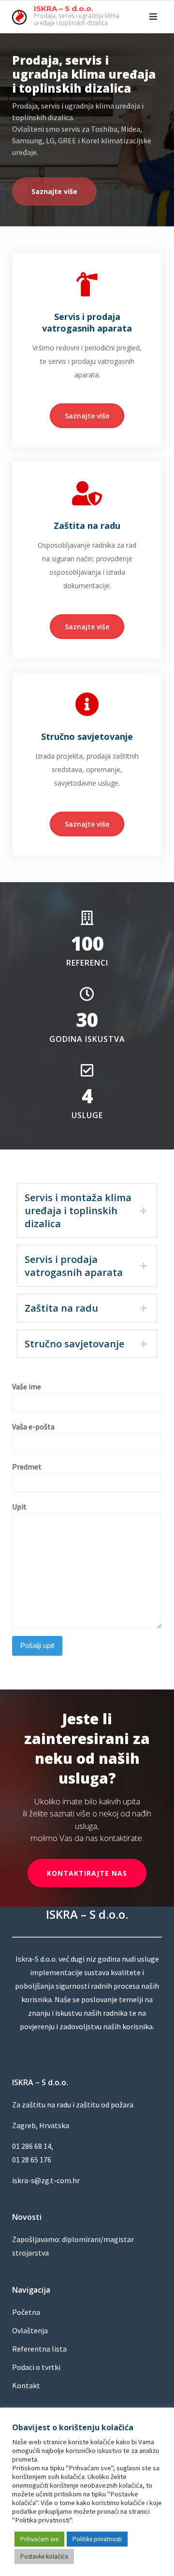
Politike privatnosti (97, 2539)
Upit (19, 1507)
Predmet (27, 1467)
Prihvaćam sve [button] (39, 2539)
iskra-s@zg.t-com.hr (46, 2180)
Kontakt (26, 2385)
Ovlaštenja (30, 2330)
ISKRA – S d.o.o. (64, 8)
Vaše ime (27, 1386)
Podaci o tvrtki (36, 2367)
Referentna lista (39, 2349)
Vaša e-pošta (33, 1426)
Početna (26, 2312)
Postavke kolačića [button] (44, 2556)
